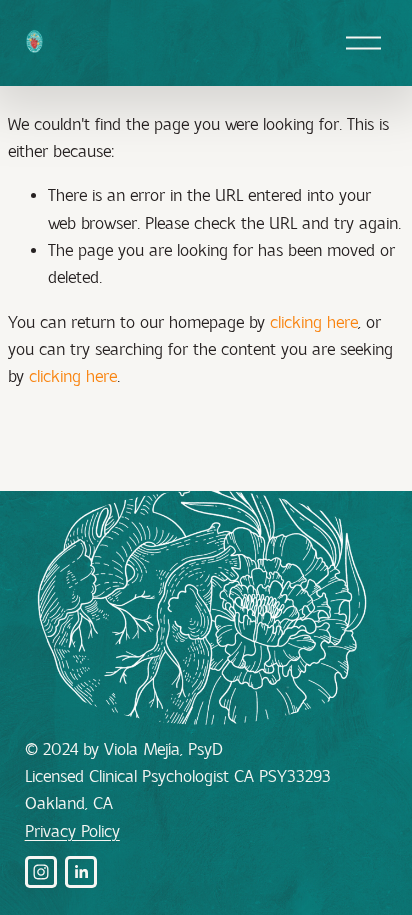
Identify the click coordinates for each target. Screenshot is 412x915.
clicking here (314, 322)
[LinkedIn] (81, 872)
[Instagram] (41, 872)
